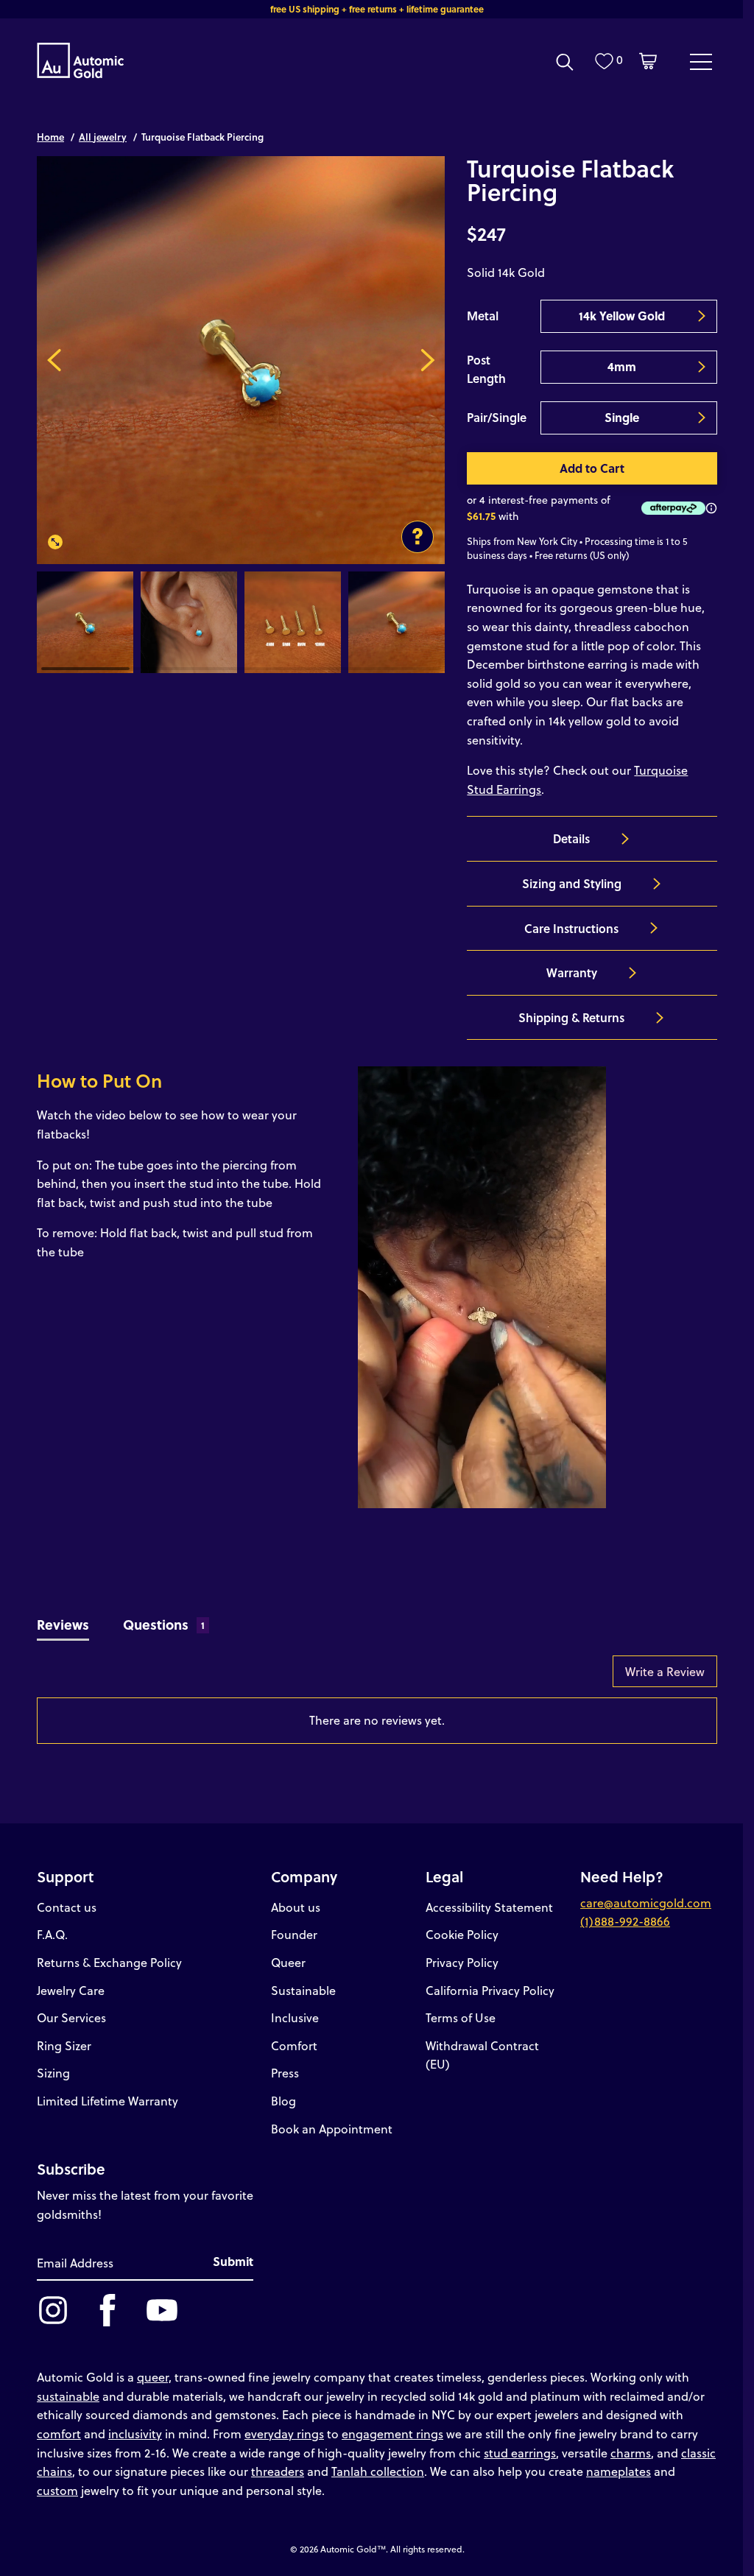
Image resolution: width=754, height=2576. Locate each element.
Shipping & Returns (571, 1017)
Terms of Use (461, 2017)
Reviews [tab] (63, 1624)
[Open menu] (701, 61)
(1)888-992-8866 (625, 1921)
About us (296, 1907)
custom (57, 2490)
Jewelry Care (71, 1990)
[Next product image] (427, 360)
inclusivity (135, 2434)
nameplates (619, 2471)
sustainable (68, 2396)
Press (285, 2073)
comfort (59, 2434)
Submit (233, 2261)
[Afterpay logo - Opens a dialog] (670, 508)
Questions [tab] (164, 1624)
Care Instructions (571, 928)
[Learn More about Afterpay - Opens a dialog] (711, 508)
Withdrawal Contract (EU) (482, 2055)
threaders (278, 2471)
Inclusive (295, 2017)
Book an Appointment (332, 2129)
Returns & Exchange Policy (109, 1962)
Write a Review (665, 1671)
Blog (283, 2101)
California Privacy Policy (490, 1990)
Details (571, 838)
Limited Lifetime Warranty (108, 2101)
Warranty (572, 972)
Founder (294, 1934)
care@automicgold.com (646, 1903)
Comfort (294, 2045)
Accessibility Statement (489, 1907)
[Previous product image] (54, 360)
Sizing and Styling (572, 883)
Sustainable (303, 1990)
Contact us (67, 1907)
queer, (154, 2377)
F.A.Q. (52, 1934)
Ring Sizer (64, 2045)
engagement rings (392, 2434)
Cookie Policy (462, 1934)
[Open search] (565, 62)
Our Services (71, 2017)
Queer (288, 1962)
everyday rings (284, 2434)
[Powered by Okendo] (103, 1678)
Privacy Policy (462, 1962)
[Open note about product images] (417, 537)
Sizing (53, 2073)
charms (631, 2453)
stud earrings (520, 2453)
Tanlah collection (378, 2471)
